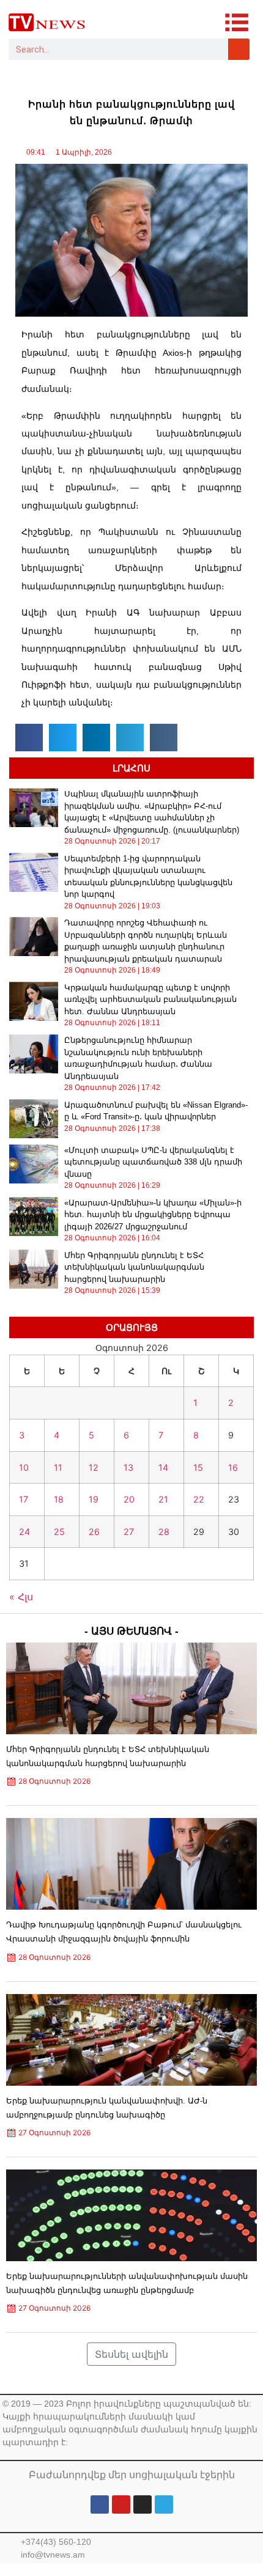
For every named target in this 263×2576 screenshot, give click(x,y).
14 (163, 1467)
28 (164, 1532)
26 (94, 1532)
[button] (29, 738)
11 (58, 1467)
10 (24, 1467)
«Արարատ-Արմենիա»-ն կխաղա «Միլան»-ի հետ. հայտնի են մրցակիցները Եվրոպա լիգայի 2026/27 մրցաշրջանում (153, 1215)
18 (59, 1499)
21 (163, 1499)
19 (94, 1499)
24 (24, 1532)
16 (233, 1467)
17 (24, 1499)
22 (199, 1499)
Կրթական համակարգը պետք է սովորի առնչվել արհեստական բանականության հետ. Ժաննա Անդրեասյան (150, 999)
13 (128, 1467)
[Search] (239, 49)
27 (129, 1532)
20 (129, 1499)
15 (198, 1467)
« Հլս (21, 1597)
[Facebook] (100, 2504)
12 (94, 1467)
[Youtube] (121, 2504)
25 (59, 1532)
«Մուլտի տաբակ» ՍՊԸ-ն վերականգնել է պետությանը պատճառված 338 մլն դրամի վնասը (153, 1162)
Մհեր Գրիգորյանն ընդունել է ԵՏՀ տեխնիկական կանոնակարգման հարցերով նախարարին (134, 1267)
